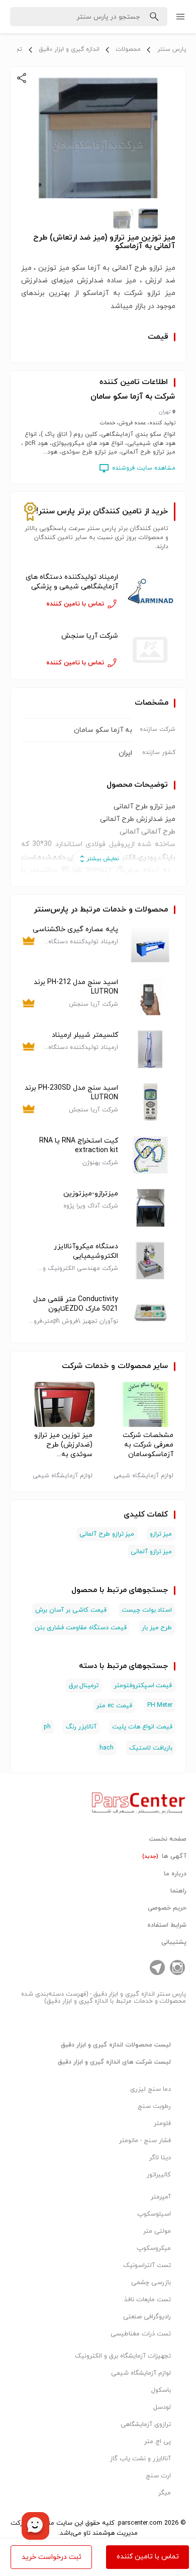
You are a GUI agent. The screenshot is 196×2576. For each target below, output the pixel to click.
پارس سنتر (172, 49)
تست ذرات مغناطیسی (141, 2334)
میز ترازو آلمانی (152, 1552)
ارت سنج (158, 2476)
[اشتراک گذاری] (22, 78)
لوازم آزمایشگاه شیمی (141, 2373)
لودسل (162, 2407)
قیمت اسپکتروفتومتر (143, 1686)
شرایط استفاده (167, 1925)
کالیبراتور (159, 2175)
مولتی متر (157, 2231)
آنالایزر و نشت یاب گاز (140, 2459)
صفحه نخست (168, 1839)
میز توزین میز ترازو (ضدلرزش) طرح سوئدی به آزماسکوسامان (63, 1445)
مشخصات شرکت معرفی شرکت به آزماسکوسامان (148, 1445)
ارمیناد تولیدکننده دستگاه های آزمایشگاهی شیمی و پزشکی (72, 582)
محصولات (128, 49)
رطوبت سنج (154, 2106)
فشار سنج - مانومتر (145, 2141)
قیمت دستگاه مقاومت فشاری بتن (80, 1628)
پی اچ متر (158, 2442)
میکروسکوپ (154, 2248)
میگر (165, 2493)
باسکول (161, 2390)
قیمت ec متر (114, 1706)
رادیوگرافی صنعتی (147, 2317)
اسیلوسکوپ (154, 2214)
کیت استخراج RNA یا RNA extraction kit (79, 1146)
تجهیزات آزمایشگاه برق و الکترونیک (123, 2356)
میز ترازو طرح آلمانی (107, 1534)
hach (107, 1748)
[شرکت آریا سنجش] (150, 650)
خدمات (97, 1366)
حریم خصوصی (167, 1908)
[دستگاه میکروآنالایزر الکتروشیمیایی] (150, 1261)
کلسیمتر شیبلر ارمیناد (85, 1035)
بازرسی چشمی (151, 2283)
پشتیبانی (174, 1942)
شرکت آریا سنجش (90, 636)
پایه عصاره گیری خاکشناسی (75, 929)
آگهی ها (164, 1856)
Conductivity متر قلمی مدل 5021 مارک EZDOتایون (76, 1304)
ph (47, 1727)
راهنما (178, 1891)
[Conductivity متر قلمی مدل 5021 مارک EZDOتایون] (150, 1313)
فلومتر (162, 2124)
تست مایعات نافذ (148, 2300)
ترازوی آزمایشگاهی (146, 2425)
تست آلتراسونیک (147, 2265)
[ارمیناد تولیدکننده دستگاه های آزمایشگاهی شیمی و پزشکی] (150, 591)
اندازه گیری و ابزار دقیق (69, 49)
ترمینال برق (84, 1686)
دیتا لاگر (160, 2158)
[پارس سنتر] (139, 1800)
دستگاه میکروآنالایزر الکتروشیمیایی (86, 1251)
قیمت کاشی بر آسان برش (71, 1610)
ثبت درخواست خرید (52, 2557)
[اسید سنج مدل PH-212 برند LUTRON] (150, 996)
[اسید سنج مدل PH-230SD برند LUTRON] (150, 1102)
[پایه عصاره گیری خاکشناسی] (150, 943)
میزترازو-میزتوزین (91, 1194)
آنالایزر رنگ (81, 1727)
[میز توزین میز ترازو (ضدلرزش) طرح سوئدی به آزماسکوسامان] (58, 1404)
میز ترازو (161, 1534)
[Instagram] (177, 1967)
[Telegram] (157, 1967)
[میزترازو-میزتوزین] (150, 1208)
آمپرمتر (161, 2197)
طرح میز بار (157, 1628)
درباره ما (175, 1874)
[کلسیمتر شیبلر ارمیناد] (150, 1049)
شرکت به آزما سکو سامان (133, 397)
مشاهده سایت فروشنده (144, 468)
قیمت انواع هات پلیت (142, 1727)
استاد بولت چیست (147, 1610)
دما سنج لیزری (151, 2089)
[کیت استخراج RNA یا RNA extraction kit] (150, 1155)
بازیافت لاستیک (151, 1748)
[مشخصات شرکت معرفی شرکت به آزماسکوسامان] (139, 1404)
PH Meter (160, 1705)
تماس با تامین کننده (148, 2557)
